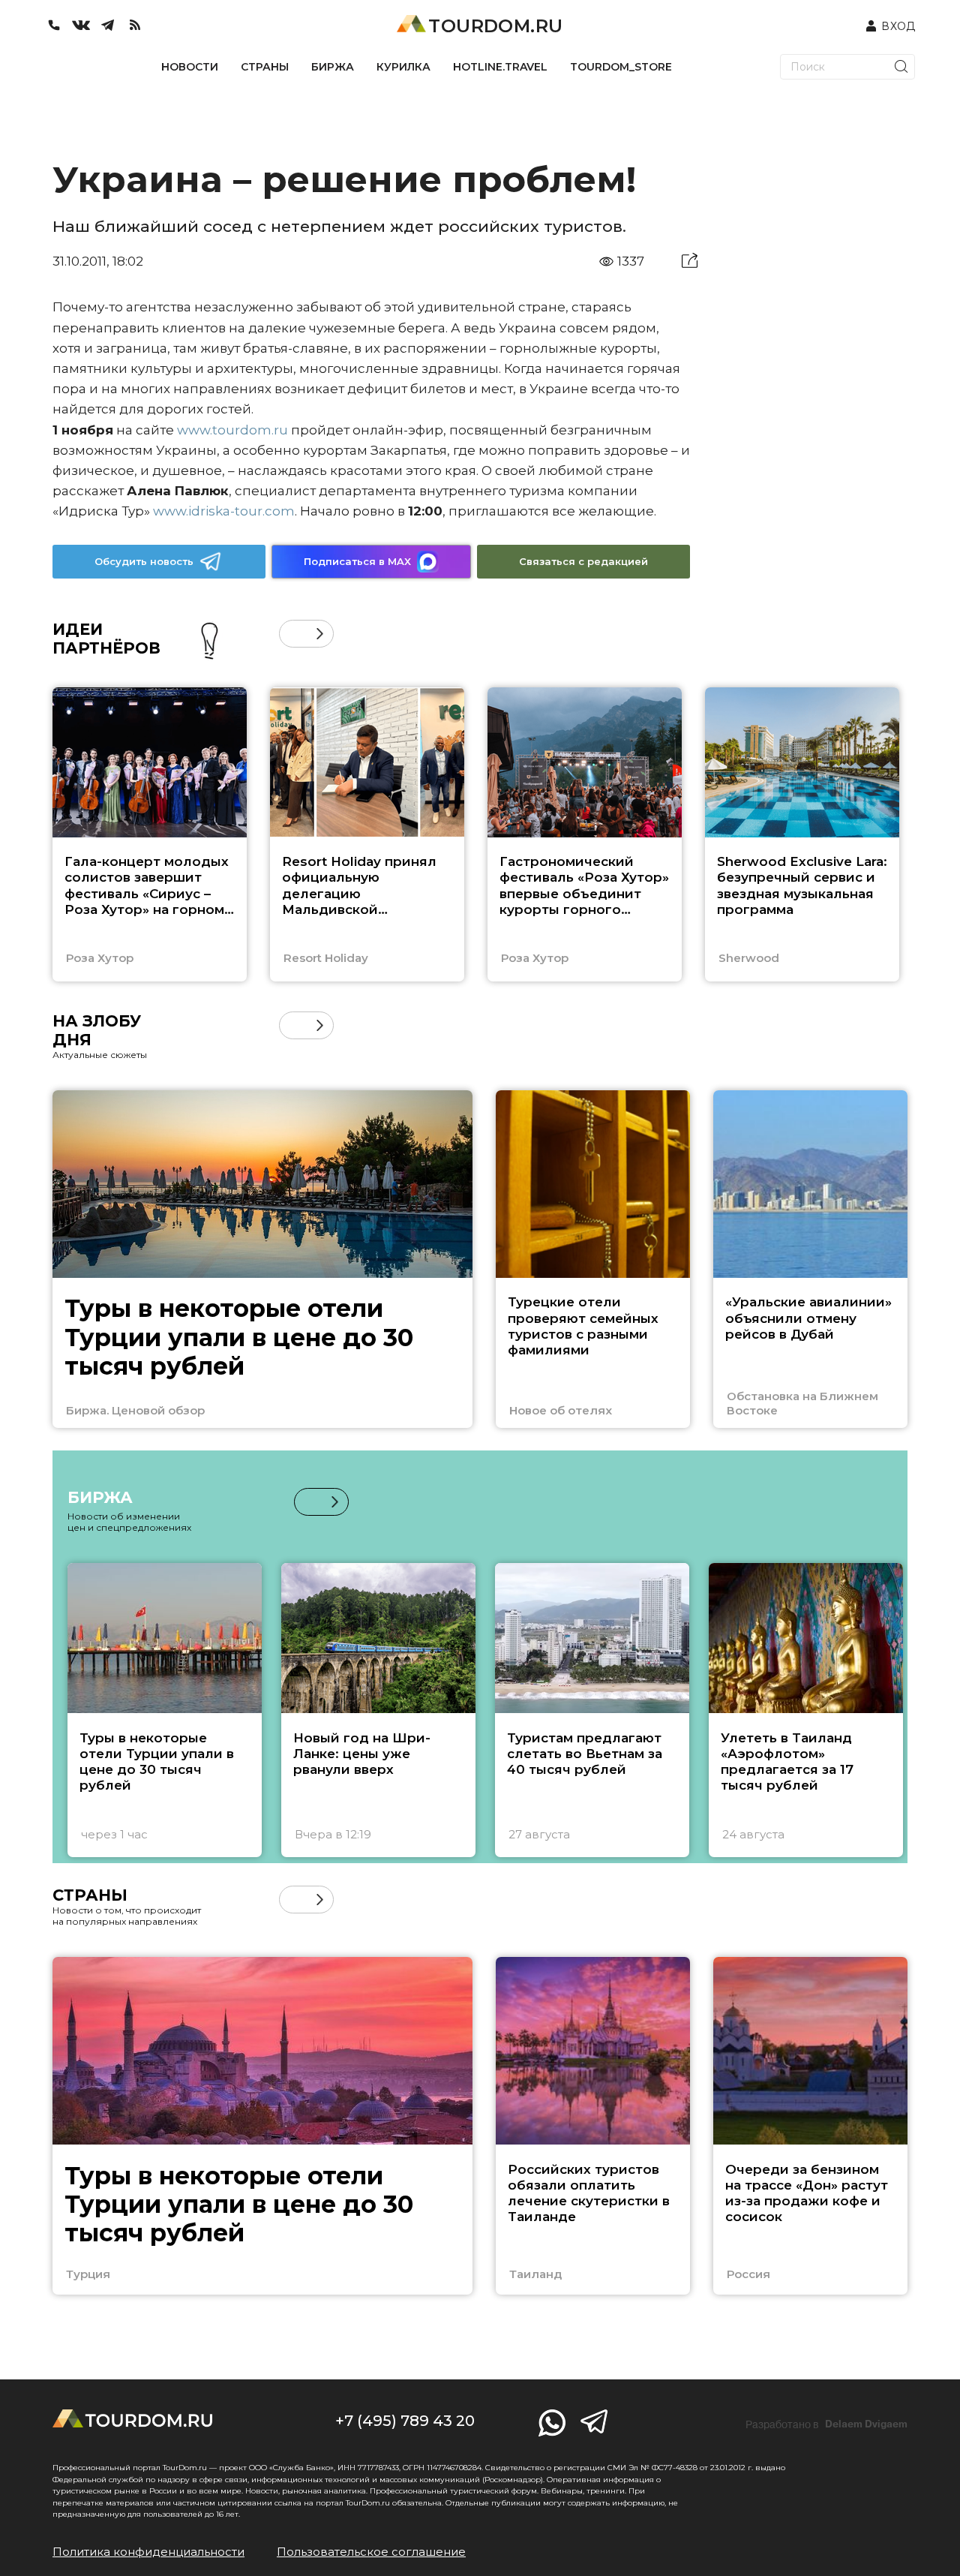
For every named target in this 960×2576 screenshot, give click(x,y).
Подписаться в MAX (357, 561)
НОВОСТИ (190, 67)
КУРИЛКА (403, 67)
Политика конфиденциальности (148, 2552)
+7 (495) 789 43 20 (405, 2421)
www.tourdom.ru (232, 430)
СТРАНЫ (265, 67)
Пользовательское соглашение (371, 2552)
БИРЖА (333, 67)
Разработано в (826, 2424)
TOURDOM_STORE (621, 67)
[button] (293, 634)
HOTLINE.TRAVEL (500, 67)
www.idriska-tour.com (224, 511)
